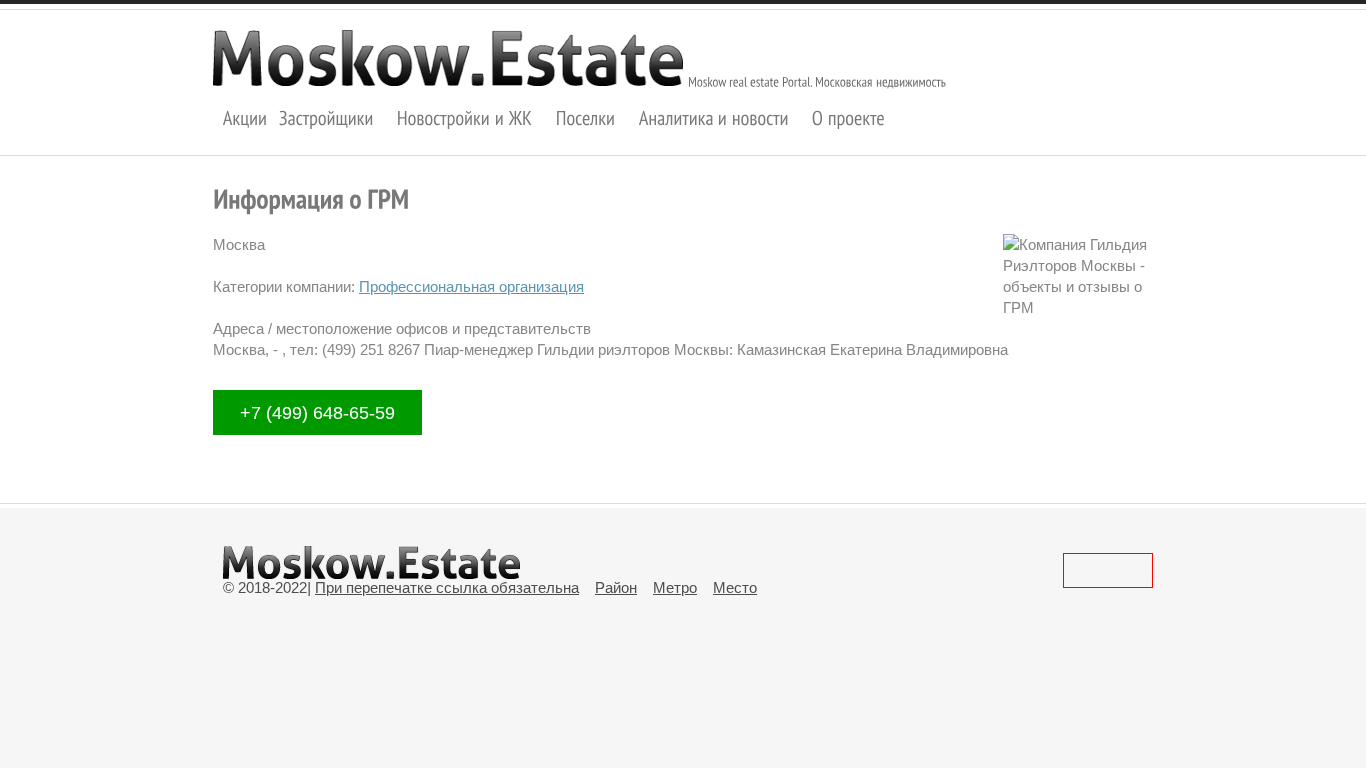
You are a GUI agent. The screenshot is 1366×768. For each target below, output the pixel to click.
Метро (675, 587)
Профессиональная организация (471, 286)
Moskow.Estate (448, 58)
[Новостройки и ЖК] (465, 117)
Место (735, 587)
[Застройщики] (326, 117)
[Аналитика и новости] (714, 117)
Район (616, 587)
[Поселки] (586, 117)
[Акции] (245, 117)
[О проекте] (848, 117)
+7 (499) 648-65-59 (317, 412)
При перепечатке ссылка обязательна (447, 587)
